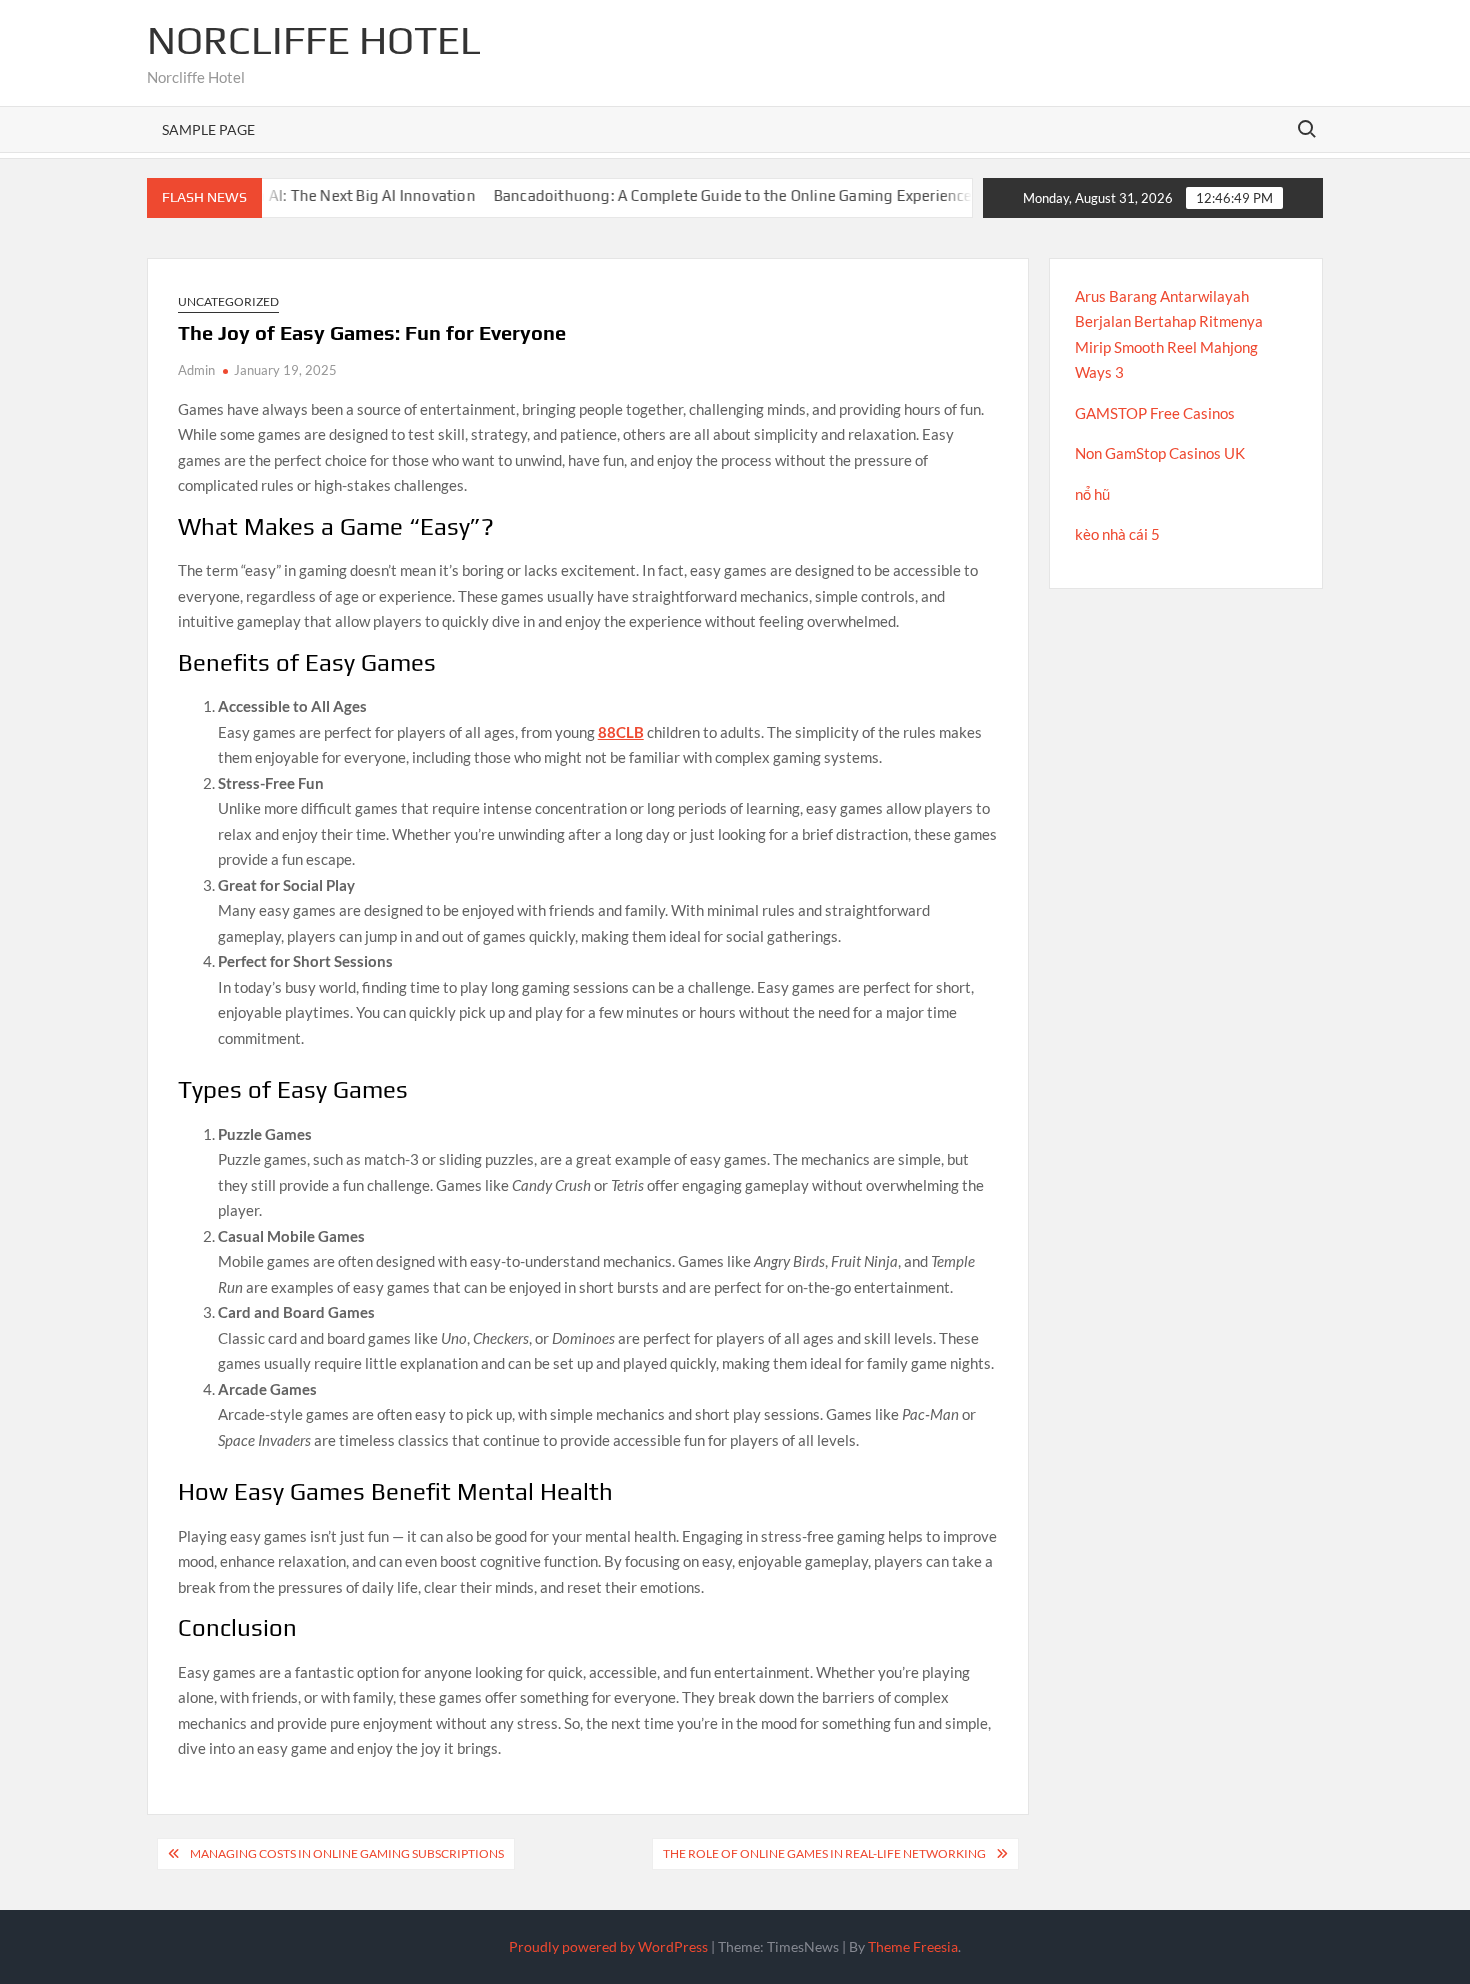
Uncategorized (228, 301)
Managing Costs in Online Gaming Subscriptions (347, 1853)
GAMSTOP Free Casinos (1155, 413)
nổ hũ (1092, 494)
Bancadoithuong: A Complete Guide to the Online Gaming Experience (701, 195)
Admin (196, 370)
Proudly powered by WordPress (608, 1946)
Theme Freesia (913, 1946)
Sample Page (208, 129)
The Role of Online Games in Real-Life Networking (824, 1853)
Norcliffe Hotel (314, 40)
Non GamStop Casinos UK (1160, 453)
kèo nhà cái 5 (1117, 534)
